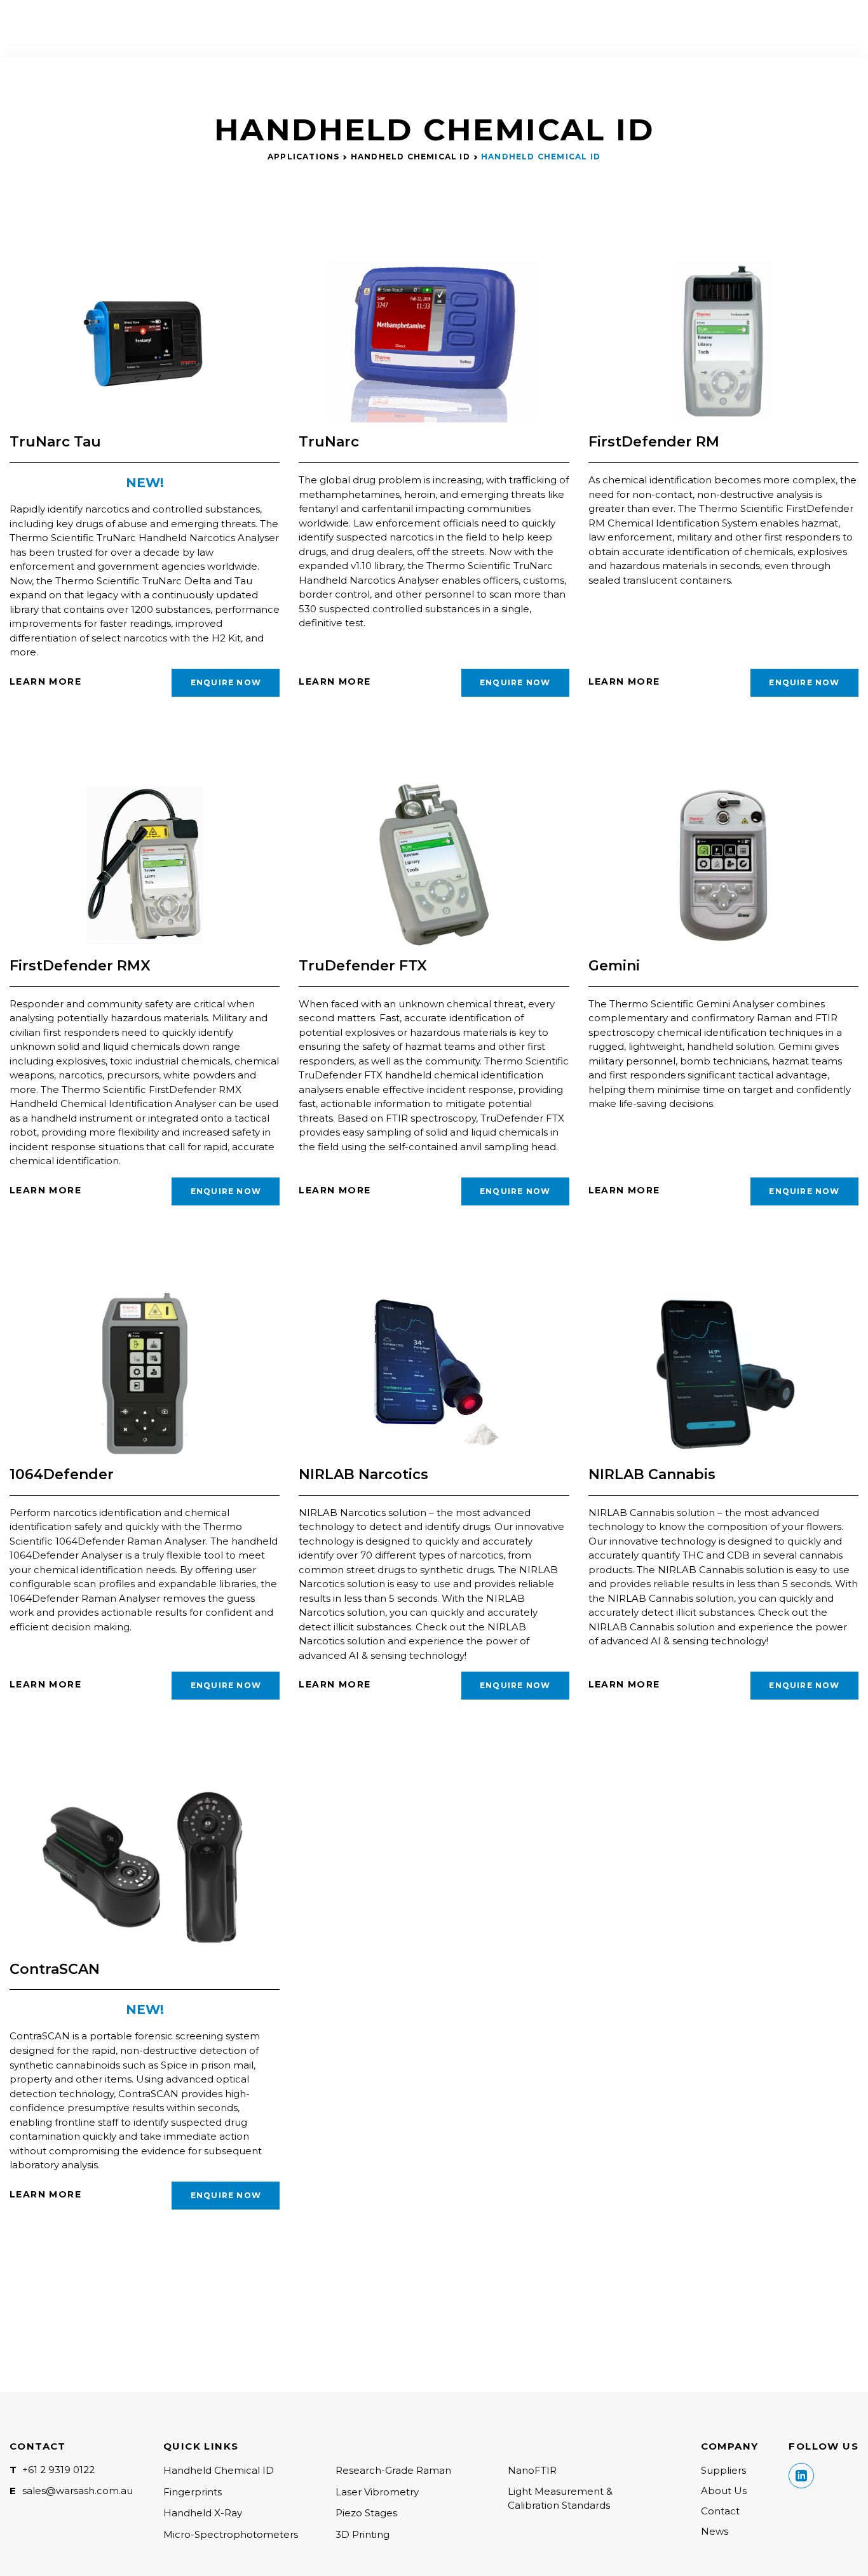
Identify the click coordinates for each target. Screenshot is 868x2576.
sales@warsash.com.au (78, 2491)
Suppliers (723, 2470)
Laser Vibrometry (377, 2492)
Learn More (45, 681)
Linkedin (801, 2476)
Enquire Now (226, 682)
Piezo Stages (366, 2513)
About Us (724, 2491)
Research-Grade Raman (393, 2470)
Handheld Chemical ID (410, 157)
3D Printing (363, 2534)
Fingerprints (193, 2492)
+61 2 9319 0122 (58, 2470)
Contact (720, 2511)
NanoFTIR (532, 2470)
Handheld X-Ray (203, 2513)
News (715, 2531)
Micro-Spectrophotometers (231, 2534)
